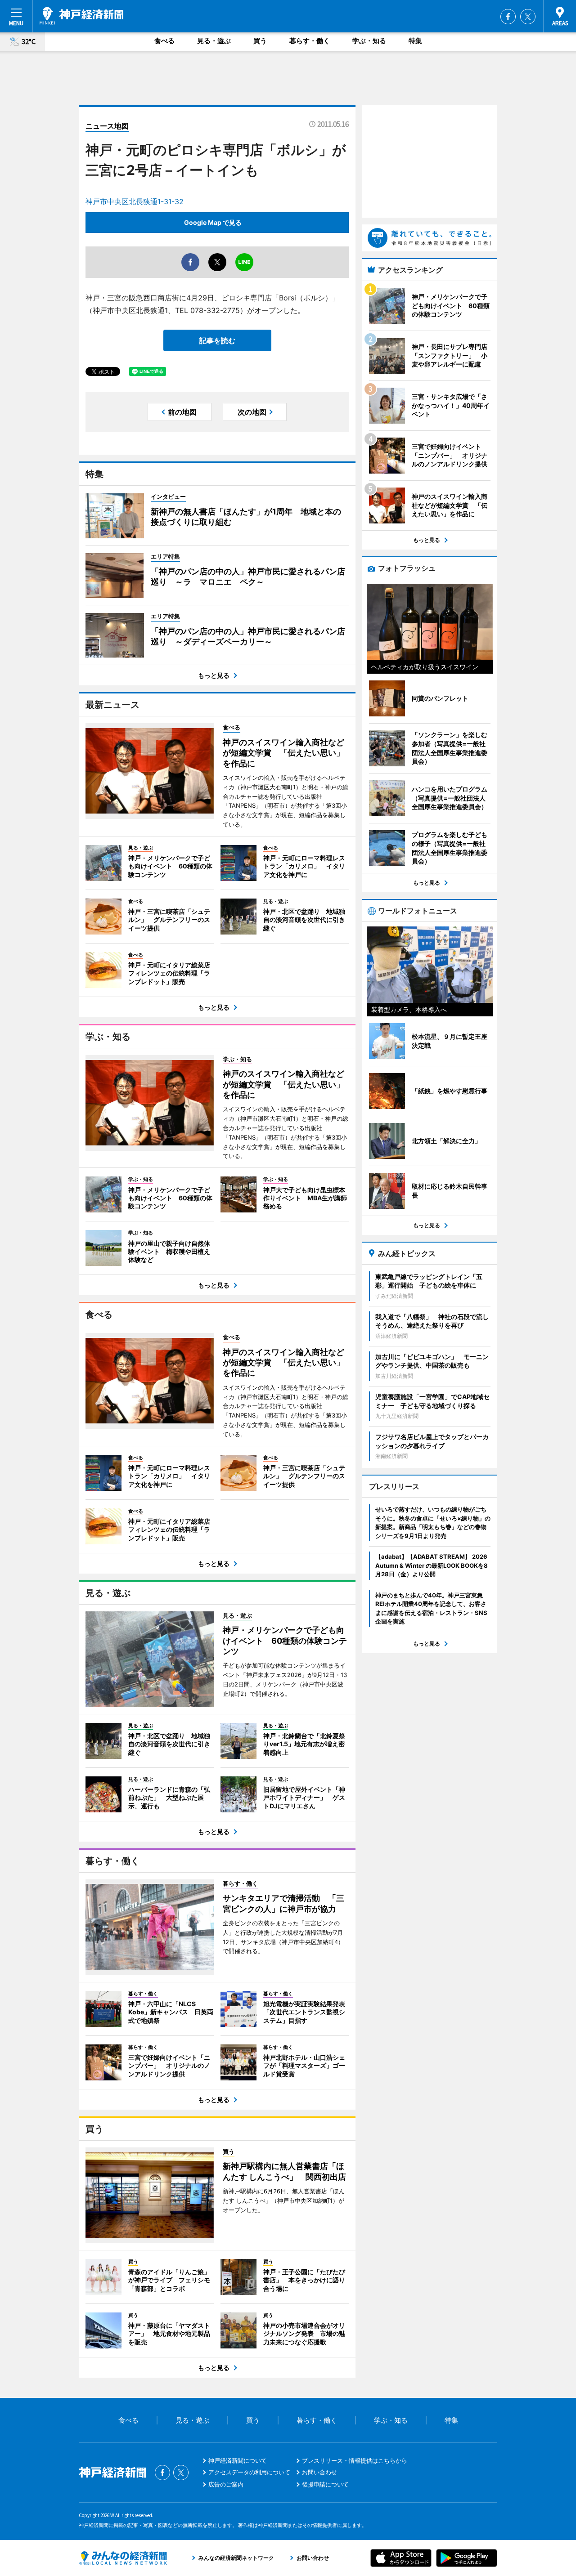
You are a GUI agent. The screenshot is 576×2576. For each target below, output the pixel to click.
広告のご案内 (226, 2484)
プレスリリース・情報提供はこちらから (355, 2460)
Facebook (508, 17)
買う (260, 41)
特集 (415, 41)
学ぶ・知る (369, 41)
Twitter (528, 17)
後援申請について (325, 2484)
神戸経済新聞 (81, 16)
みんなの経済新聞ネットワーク (123, 2558)
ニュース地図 (107, 126)
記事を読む (217, 340)
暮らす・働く (310, 41)
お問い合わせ (319, 2472)
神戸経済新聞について (238, 2460)
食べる (164, 41)
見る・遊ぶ (214, 41)
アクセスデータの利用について (249, 2472)
